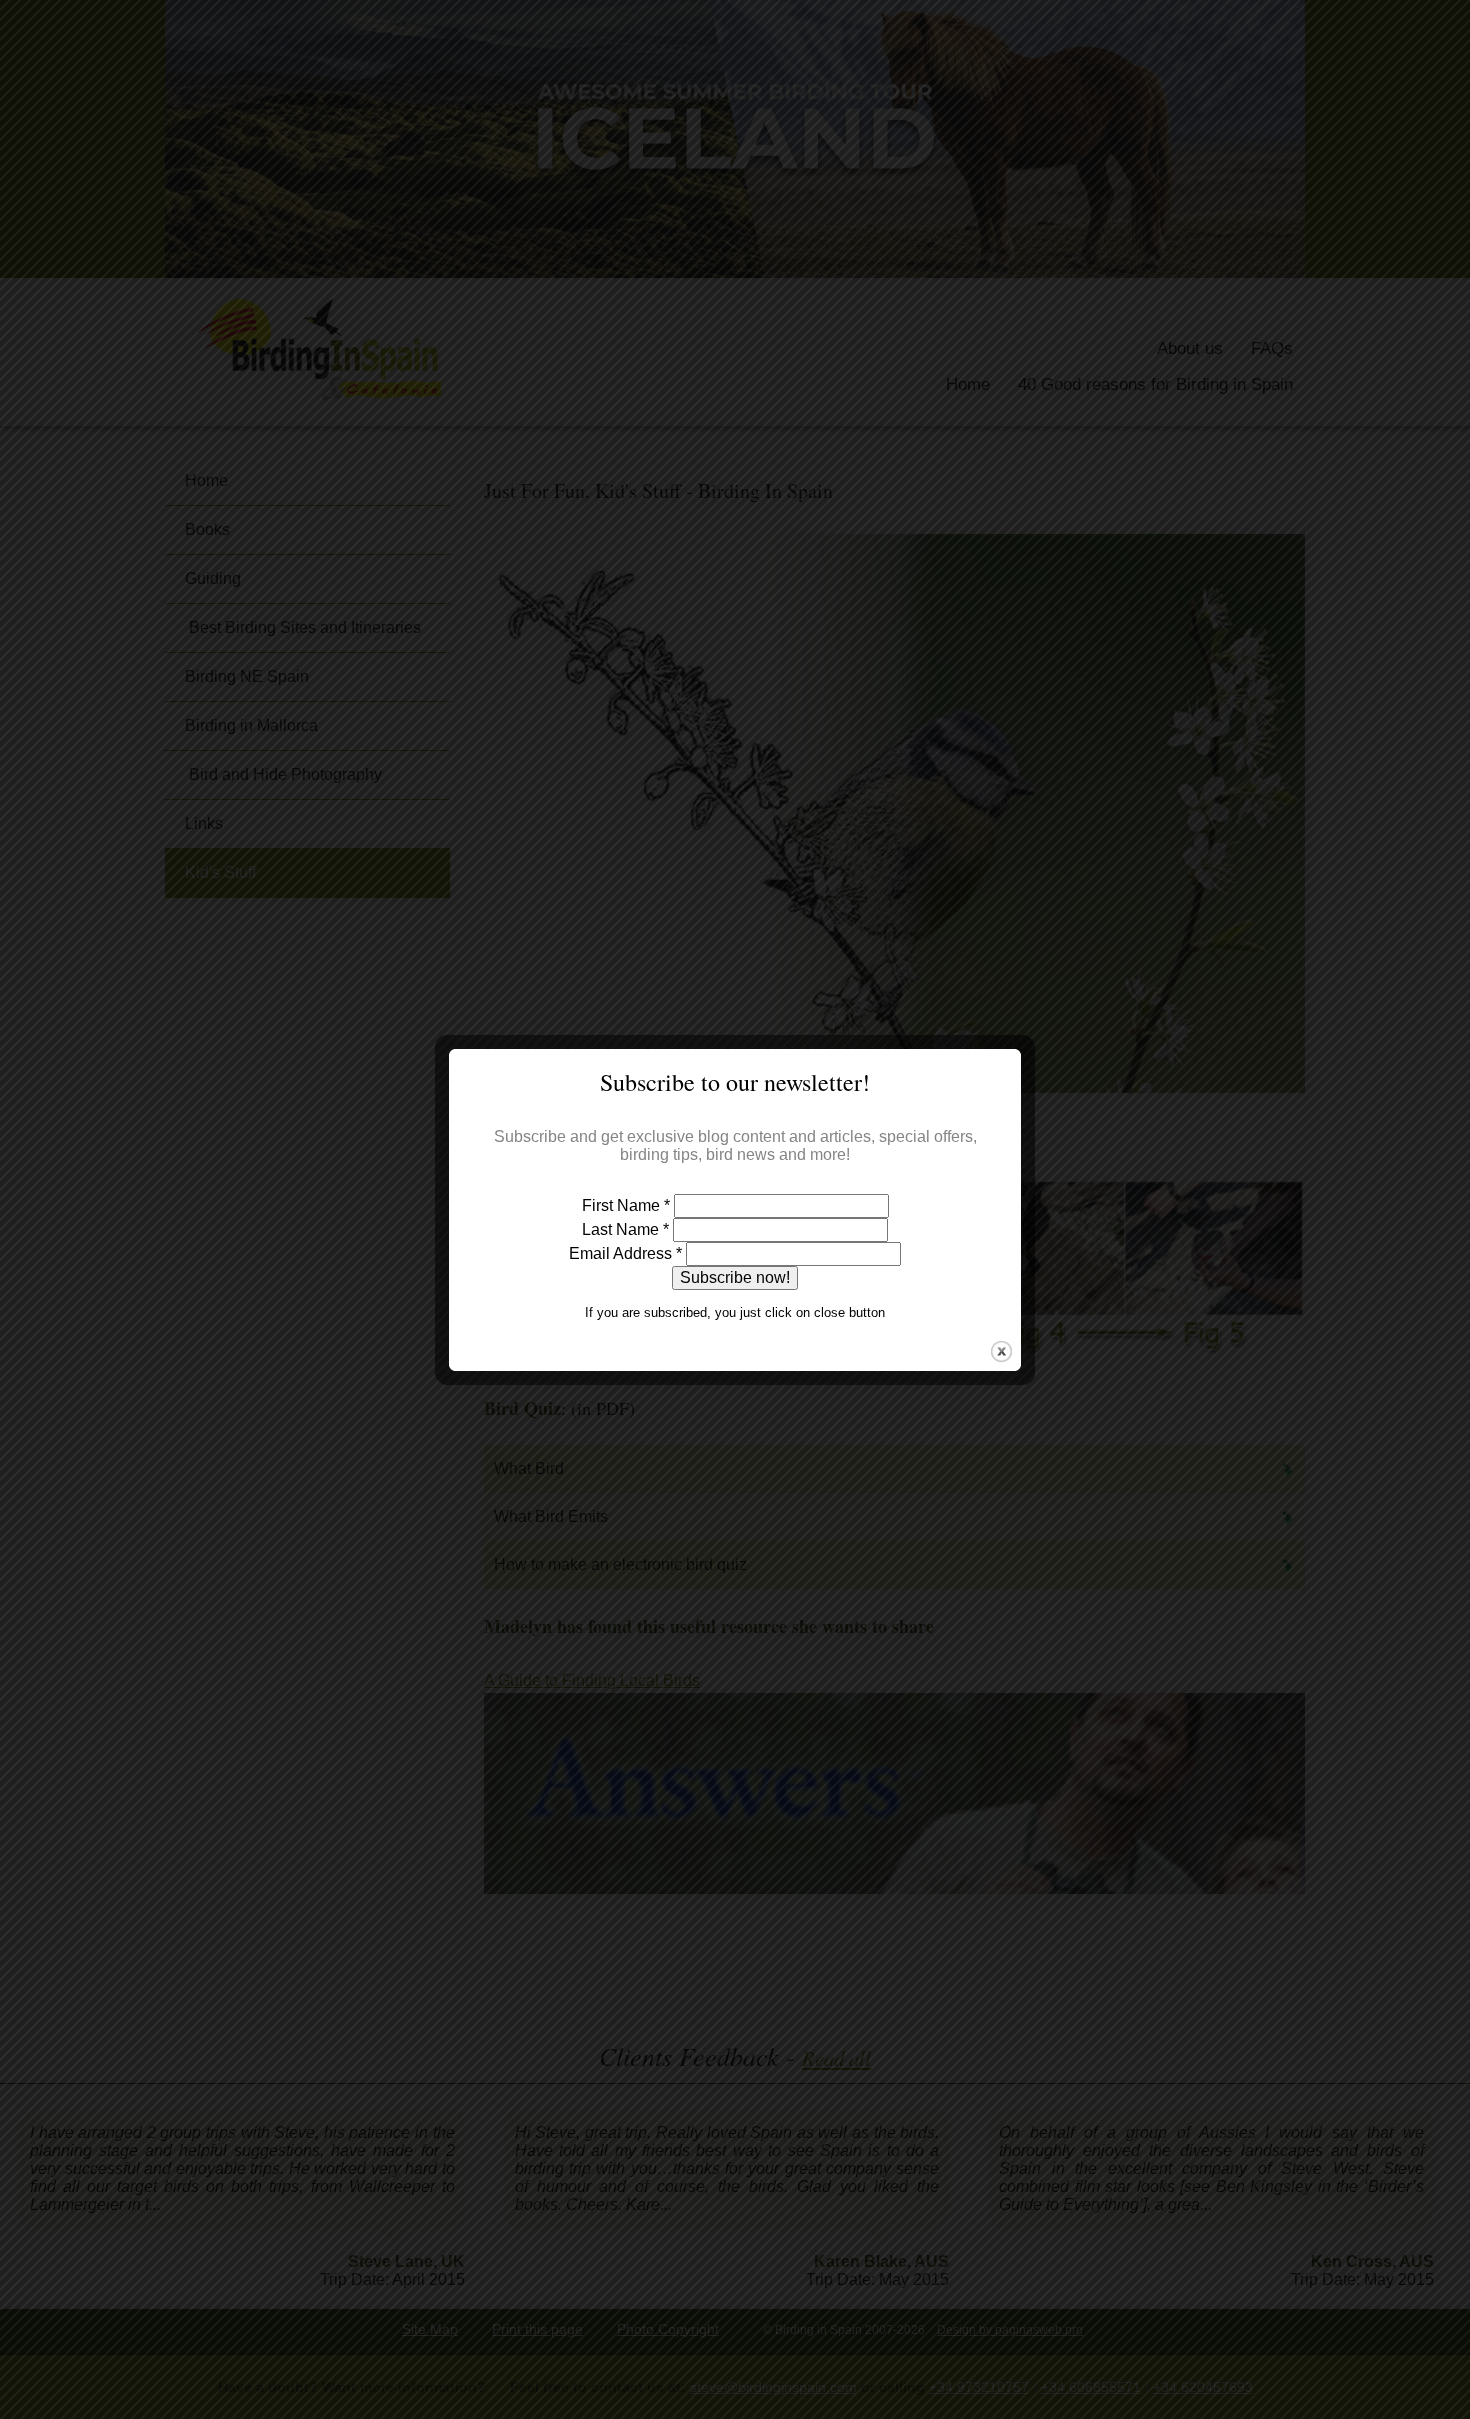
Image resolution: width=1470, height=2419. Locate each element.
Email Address (625, 1253)
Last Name (625, 1229)
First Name (626, 1205)
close (1001, 1351)
